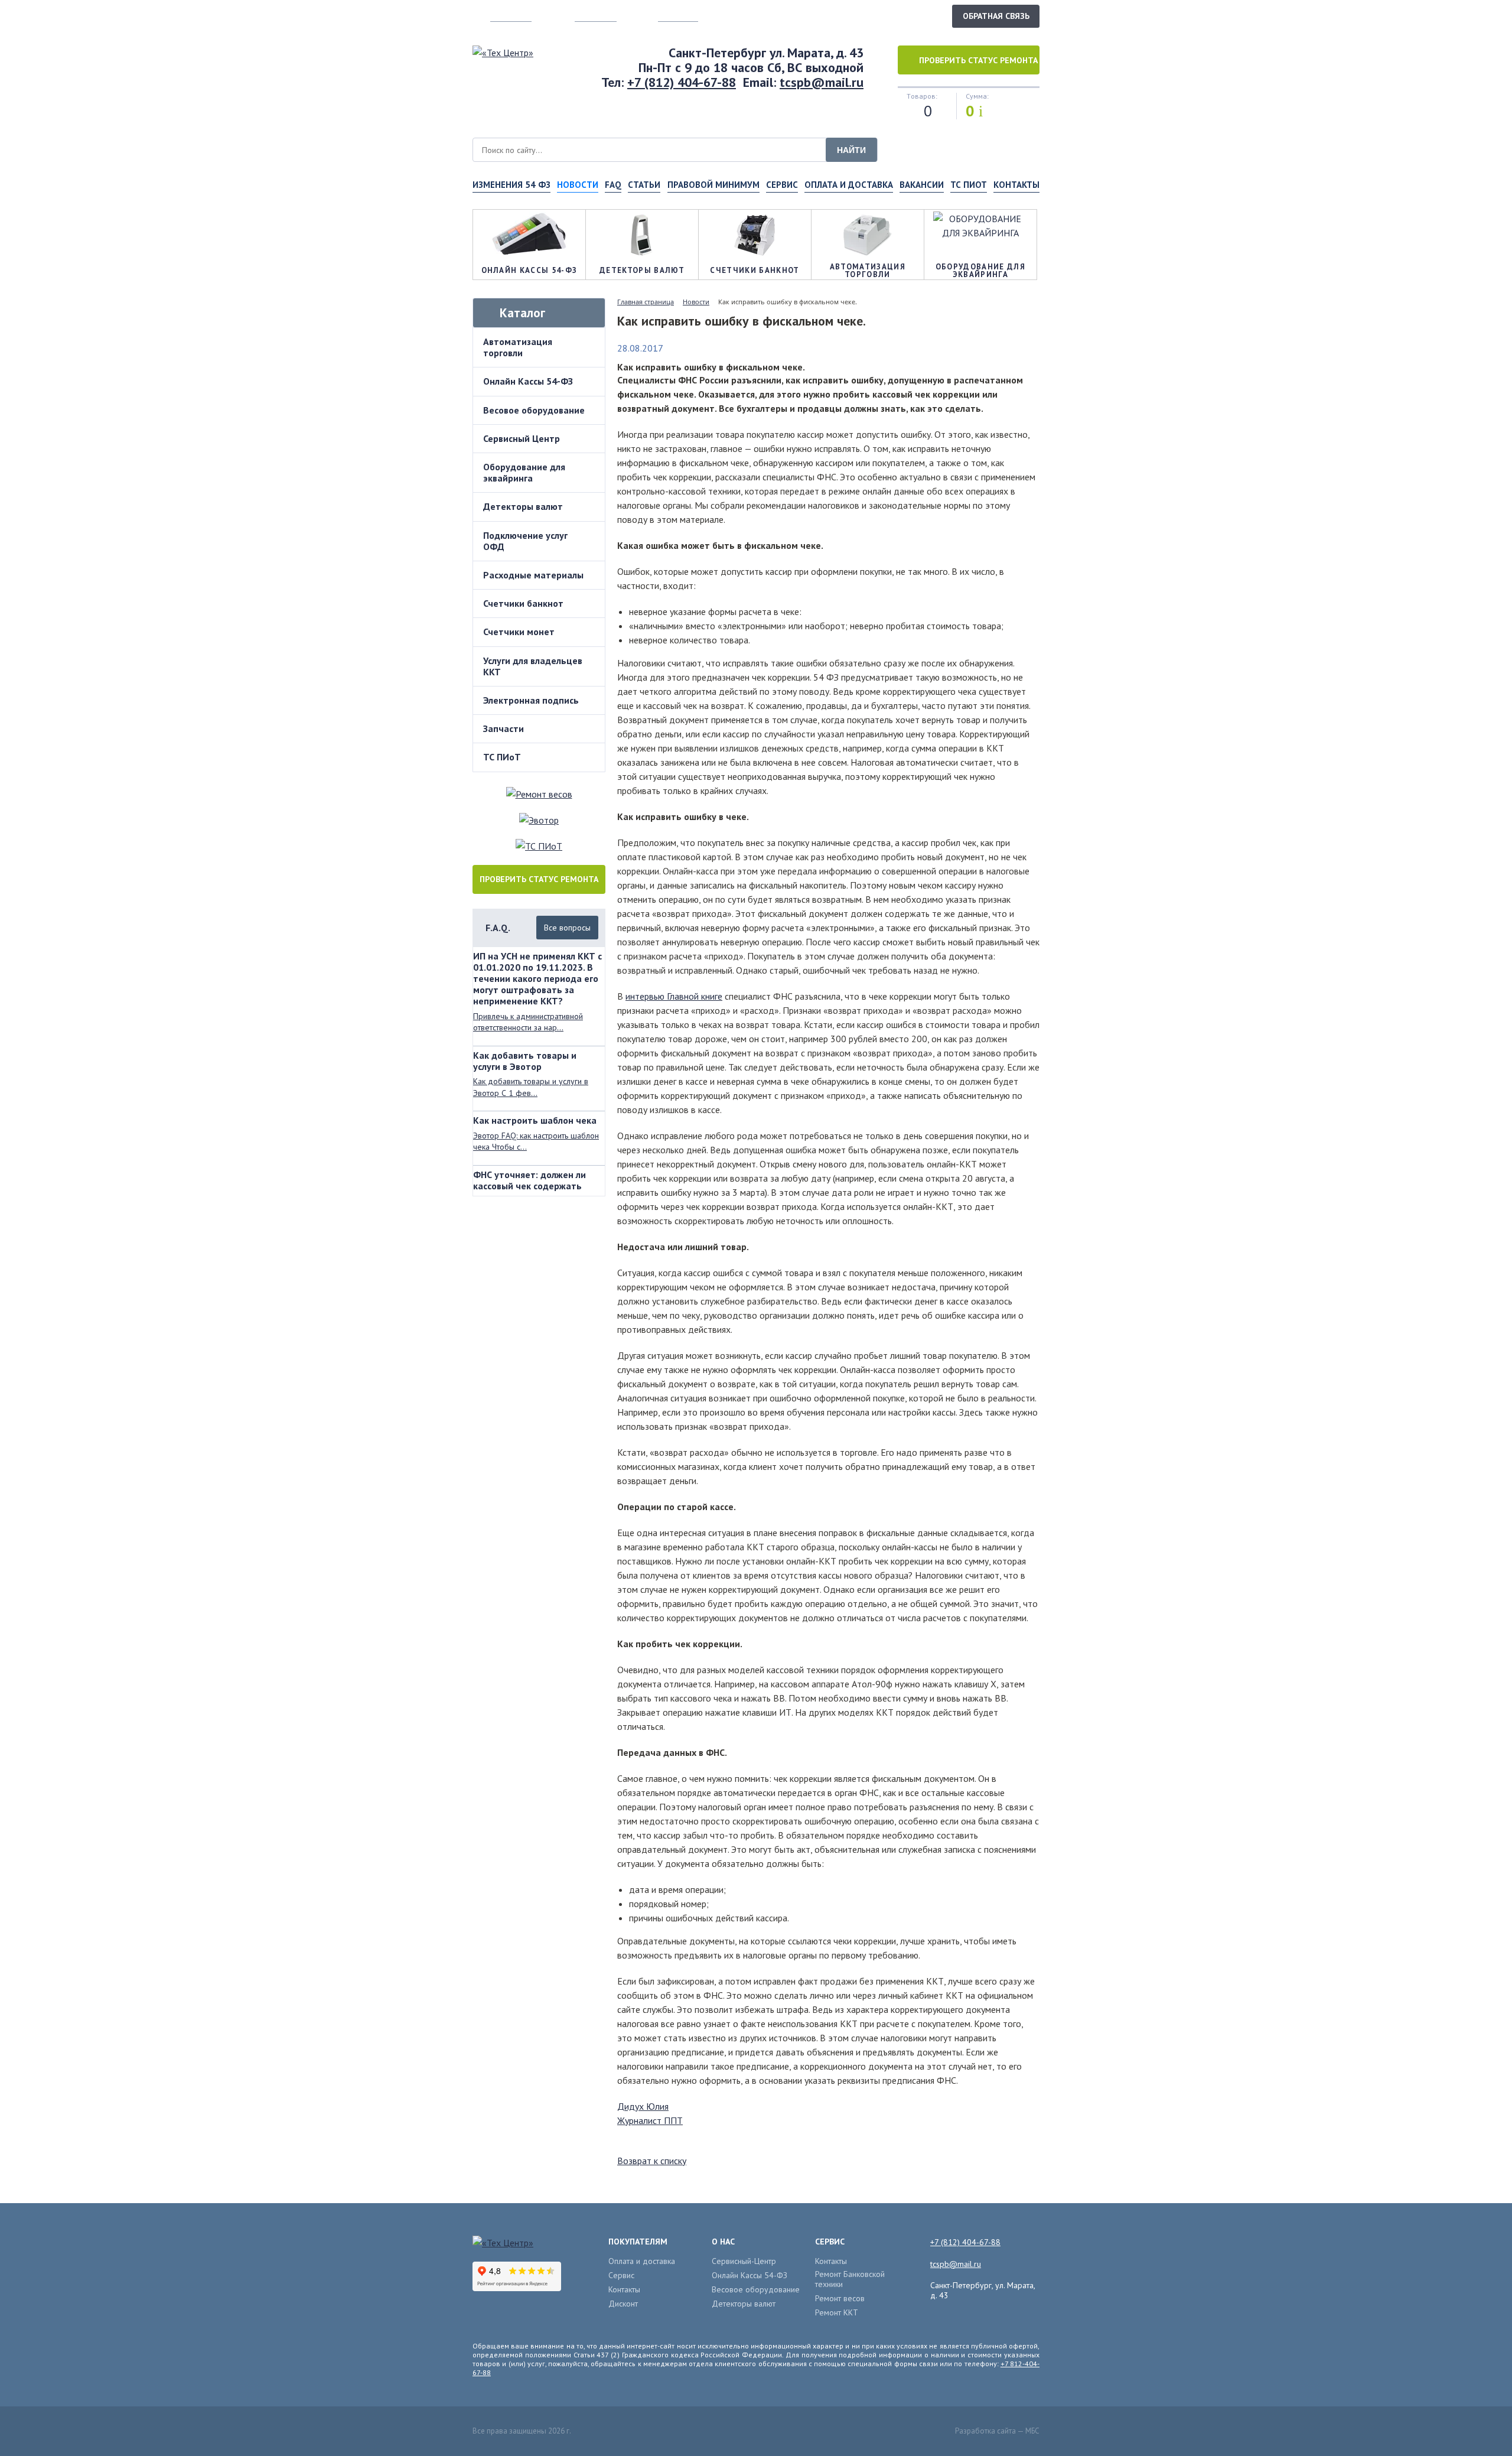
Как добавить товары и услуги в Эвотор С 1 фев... (531, 1087)
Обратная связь (996, 16)
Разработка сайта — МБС (997, 2431)
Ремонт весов (840, 2299)
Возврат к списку (652, 2161)
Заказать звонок (903, 15)
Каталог (522, 313)
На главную (511, 16)
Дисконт (623, 2304)
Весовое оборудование (534, 410)
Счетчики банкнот (523, 603)
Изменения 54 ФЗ (511, 185)
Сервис (782, 185)
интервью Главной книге (674, 996)
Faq (613, 185)
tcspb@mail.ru (822, 82)
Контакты (1016, 185)
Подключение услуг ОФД (525, 541)
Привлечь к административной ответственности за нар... (528, 1022)
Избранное (678, 16)
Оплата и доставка (849, 185)
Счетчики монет (519, 632)
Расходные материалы (533, 575)
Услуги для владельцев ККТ (533, 666)
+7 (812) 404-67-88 (682, 82)
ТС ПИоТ (969, 185)
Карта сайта (596, 16)
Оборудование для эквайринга (524, 472)
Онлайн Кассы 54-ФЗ (528, 381)
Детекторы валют (523, 506)
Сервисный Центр (522, 438)
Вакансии (922, 185)
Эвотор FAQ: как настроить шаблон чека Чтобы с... (536, 1141)
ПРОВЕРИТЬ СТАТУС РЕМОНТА (539, 879)
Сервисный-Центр (744, 2261)
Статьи (644, 185)
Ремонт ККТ (837, 2313)
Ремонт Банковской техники (850, 2279)
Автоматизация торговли (518, 347)
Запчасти (504, 728)
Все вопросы (567, 928)
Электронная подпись (531, 700)
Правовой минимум (713, 185)
